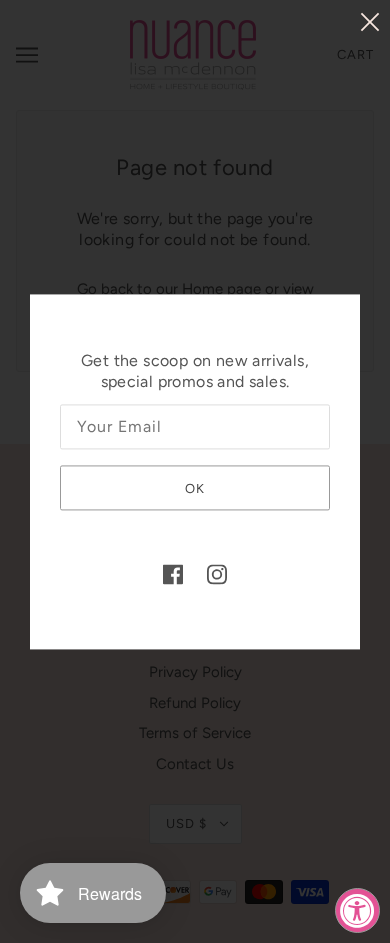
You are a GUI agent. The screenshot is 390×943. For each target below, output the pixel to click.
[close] (370, 21)
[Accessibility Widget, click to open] (357, 910)
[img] (173, 574)
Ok (195, 489)
